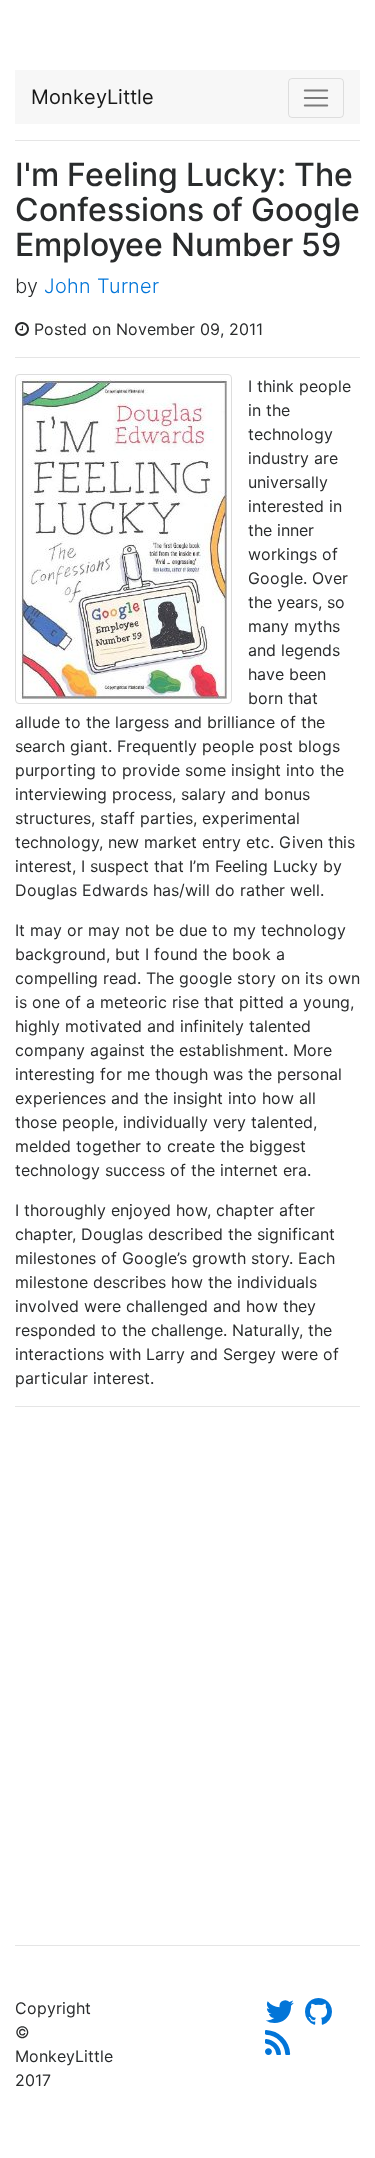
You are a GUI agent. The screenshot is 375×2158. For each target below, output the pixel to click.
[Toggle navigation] (316, 98)
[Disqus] (187, 1673)
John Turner (101, 286)
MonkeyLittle (92, 97)
